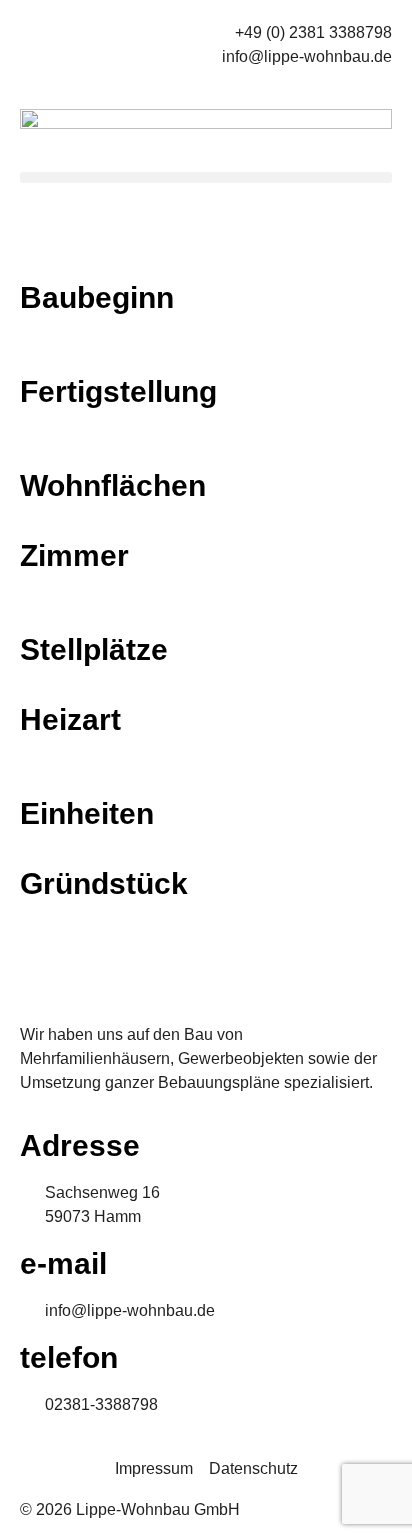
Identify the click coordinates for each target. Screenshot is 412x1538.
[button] (206, 177)
